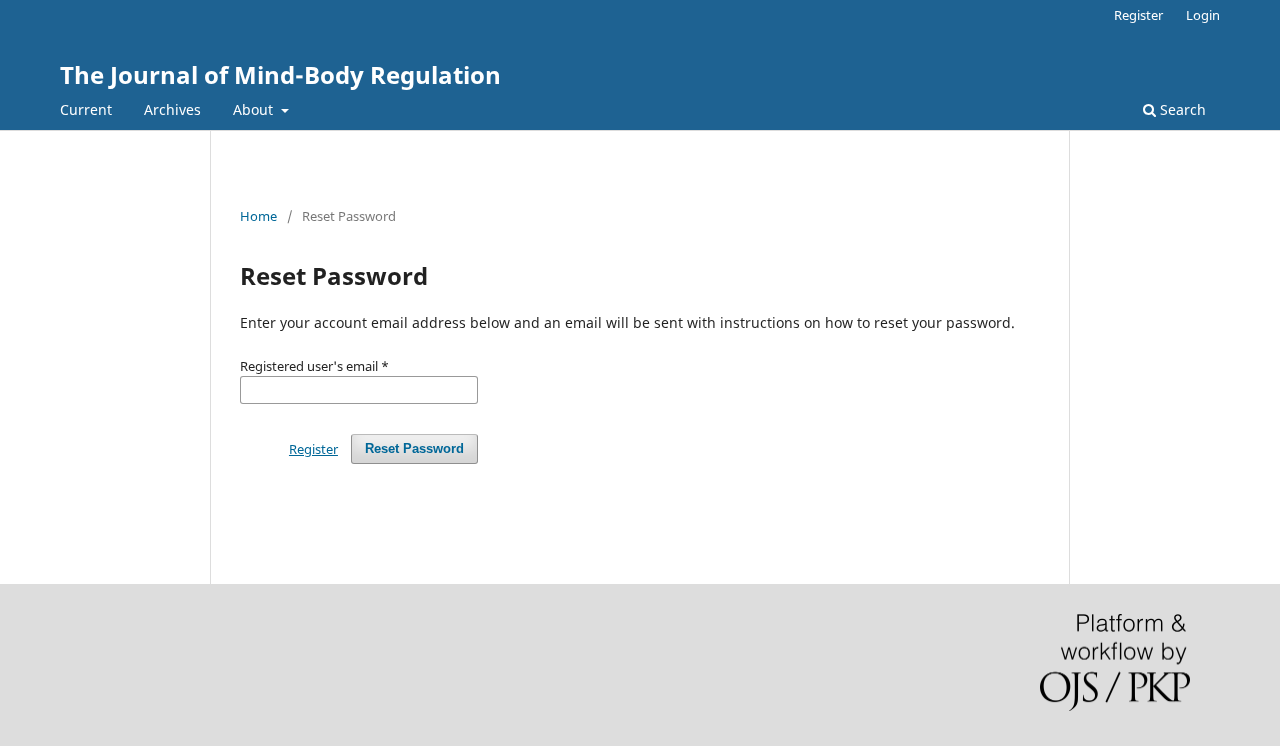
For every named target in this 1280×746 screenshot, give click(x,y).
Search (1181, 109)
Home (258, 216)
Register (1138, 15)
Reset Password (414, 448)
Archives (172, 109)
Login (1203, 15)
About (255, 109)
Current (86, 109)
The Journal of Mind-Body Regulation (280, 74)
